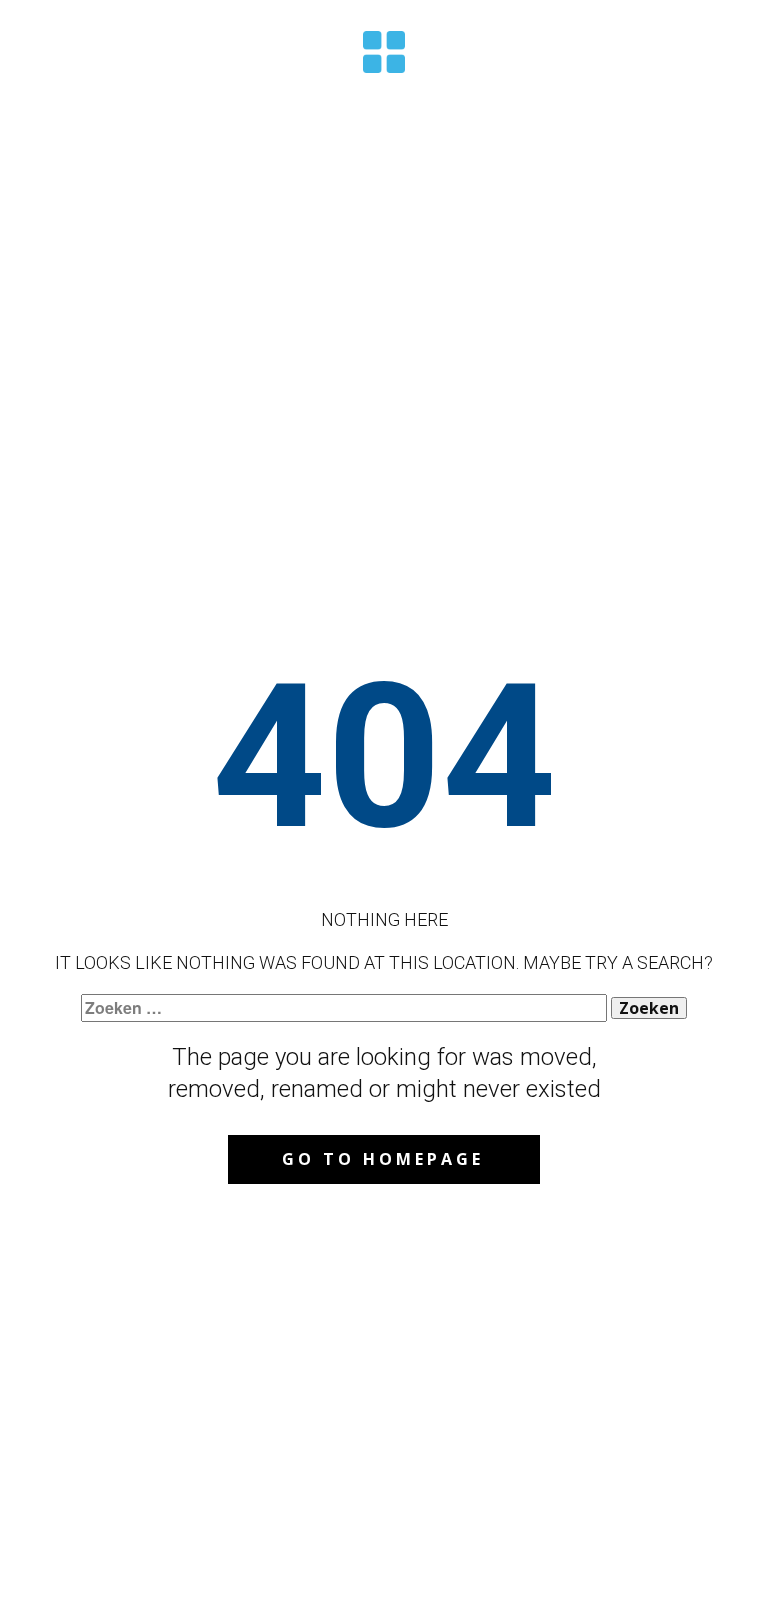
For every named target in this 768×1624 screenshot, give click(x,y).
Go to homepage (383, 1159)
